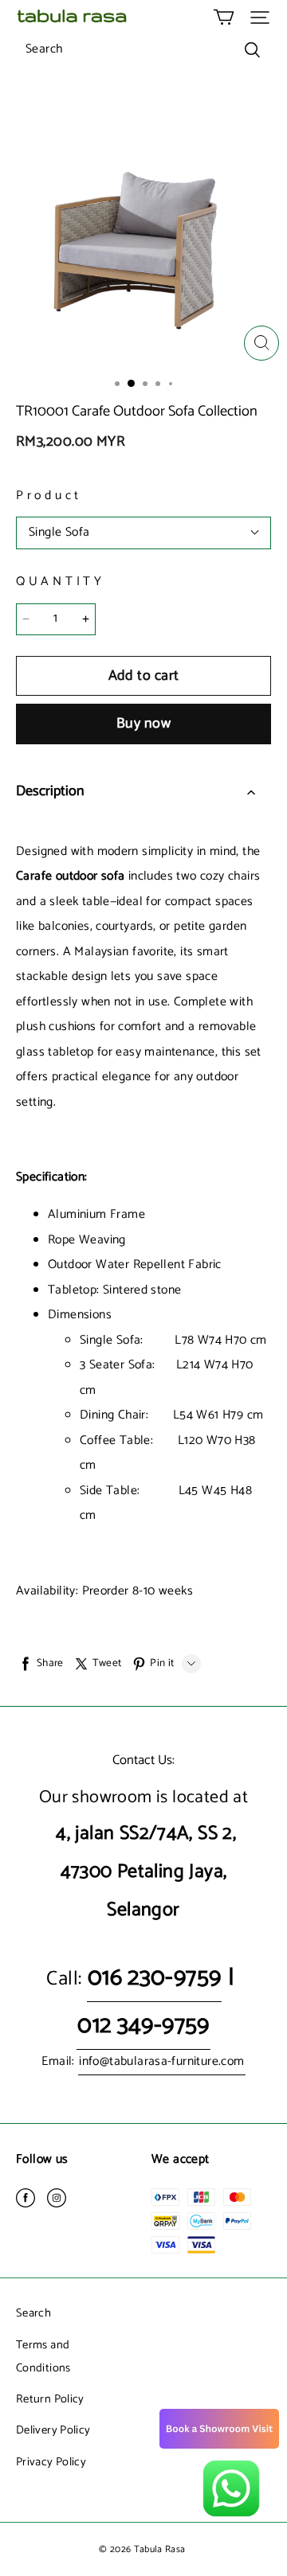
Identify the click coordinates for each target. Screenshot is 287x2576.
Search (33, 2313)
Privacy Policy (51, 2462)
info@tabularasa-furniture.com (161, 2062)
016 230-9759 (155, 1978)
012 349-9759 (143, 2026)
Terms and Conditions (43, 2357)
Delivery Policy (53, 2430)
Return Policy (50, 2399)
